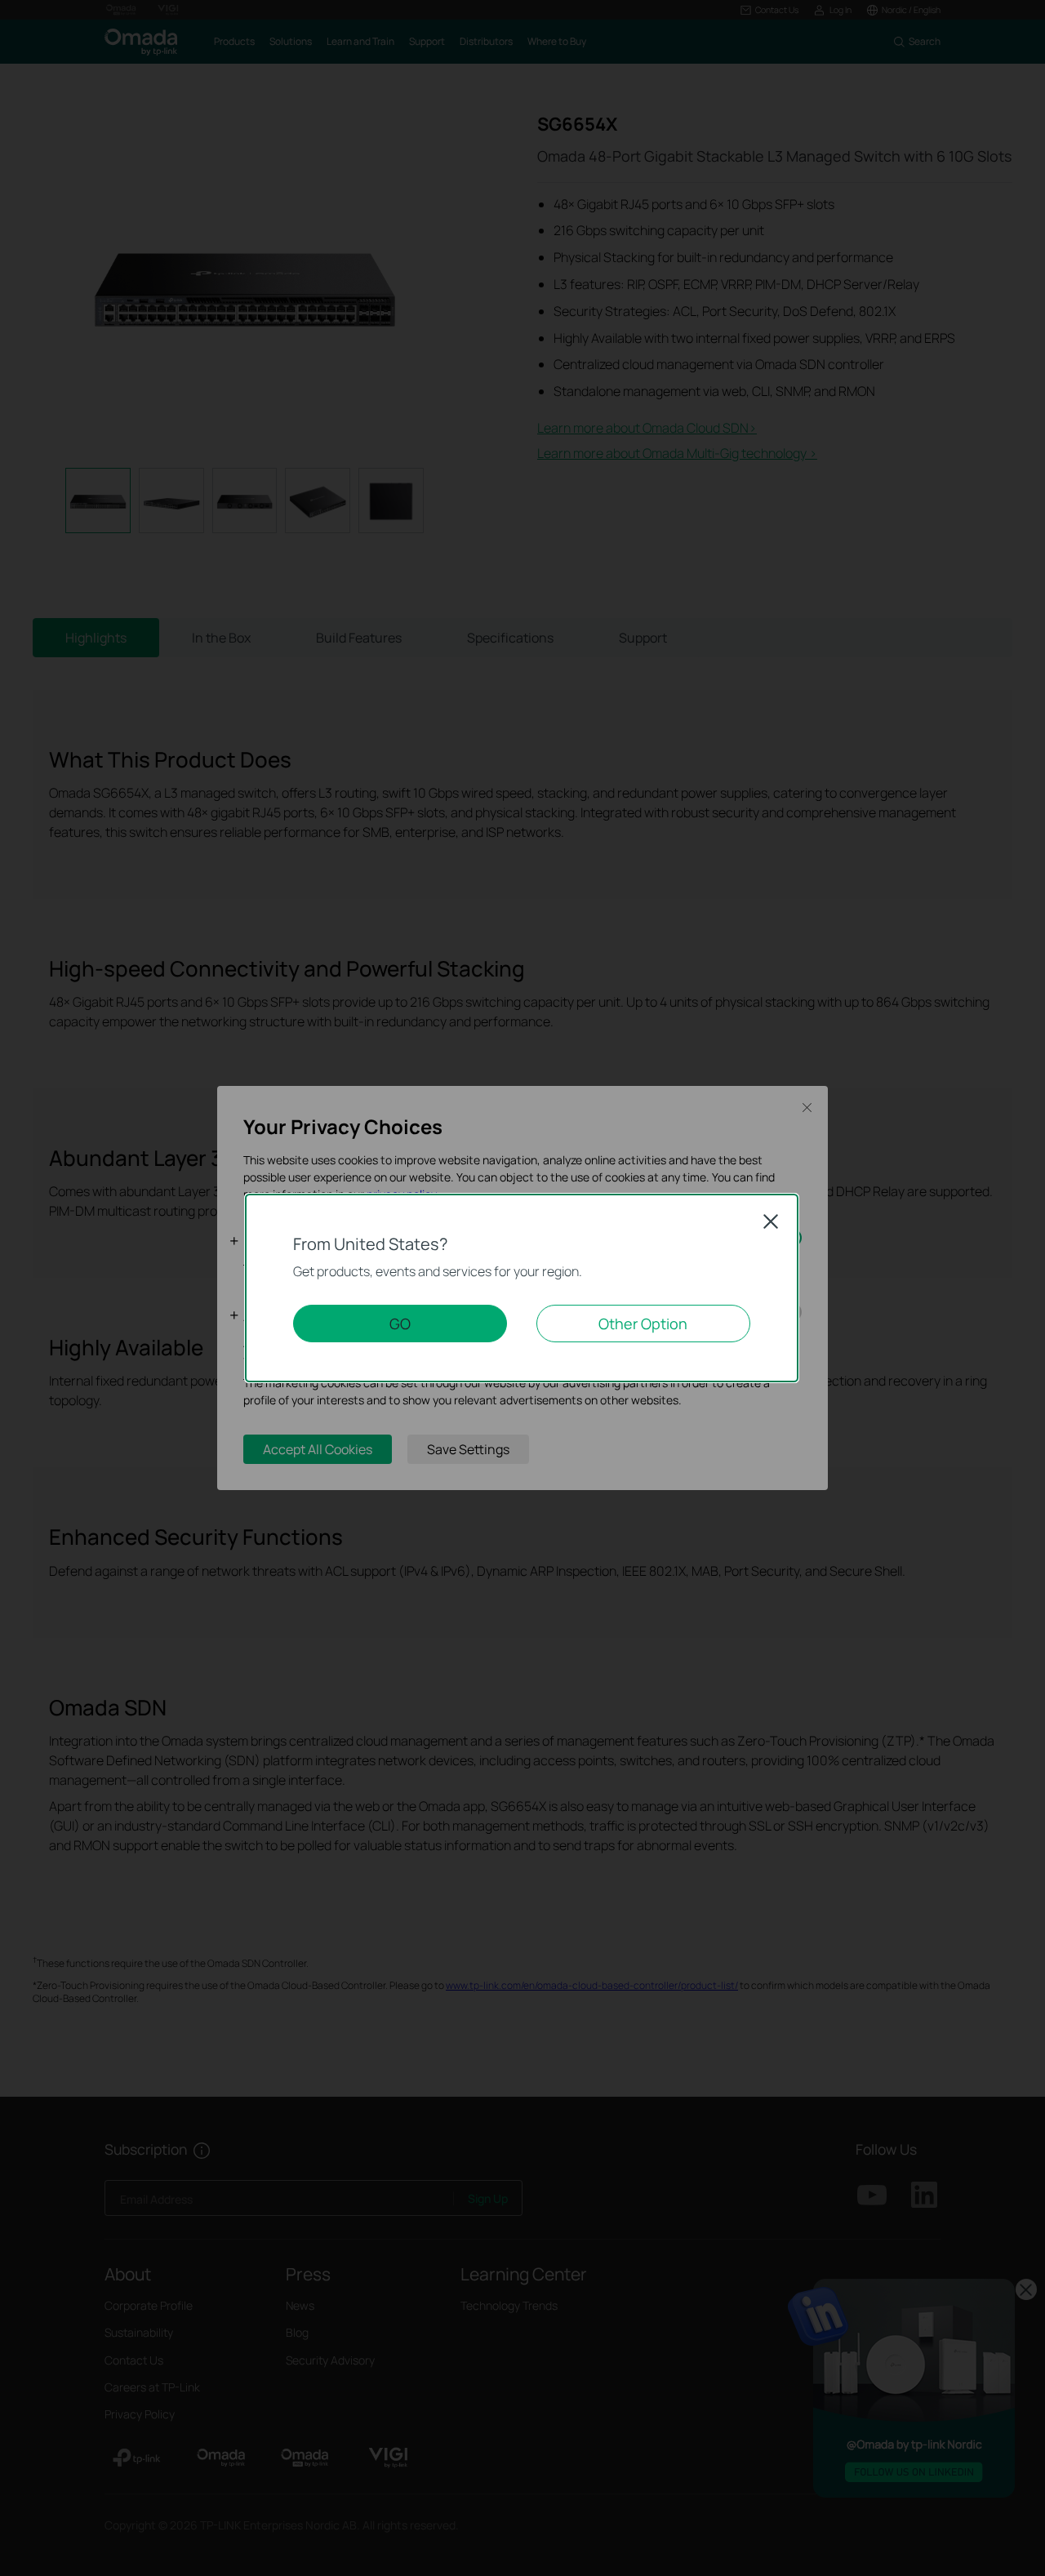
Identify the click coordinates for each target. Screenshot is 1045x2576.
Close (771, 1221)
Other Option (643, 1324)
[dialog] (522, 1288)
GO (400, 1324)
